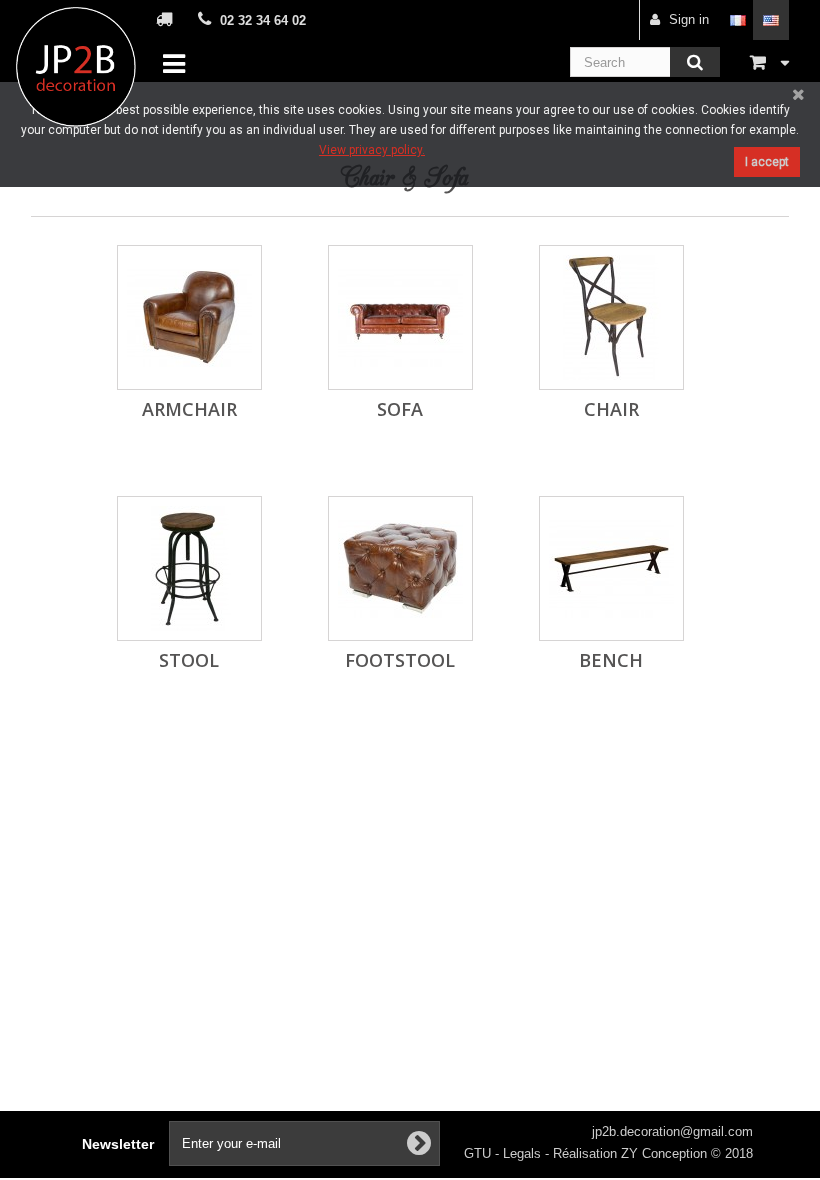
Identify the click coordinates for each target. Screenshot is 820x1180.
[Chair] (611, 317)
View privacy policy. (372, 150)
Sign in (689, 19)
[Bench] (611, 568)
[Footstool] (400, 568)
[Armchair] (189, 317)
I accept (767, 162)
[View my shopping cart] (769, 61)
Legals (524, 1153)
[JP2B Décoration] (76, 67)
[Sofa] (400, 317)
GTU (479, 1153)
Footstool (400, 660)
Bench (611, 660)
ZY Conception (666, 1153)
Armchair (189, 409)
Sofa (400, 409)
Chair (611, 409)
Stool (189, 660)
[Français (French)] (738, 20)
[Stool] (189, 568)
